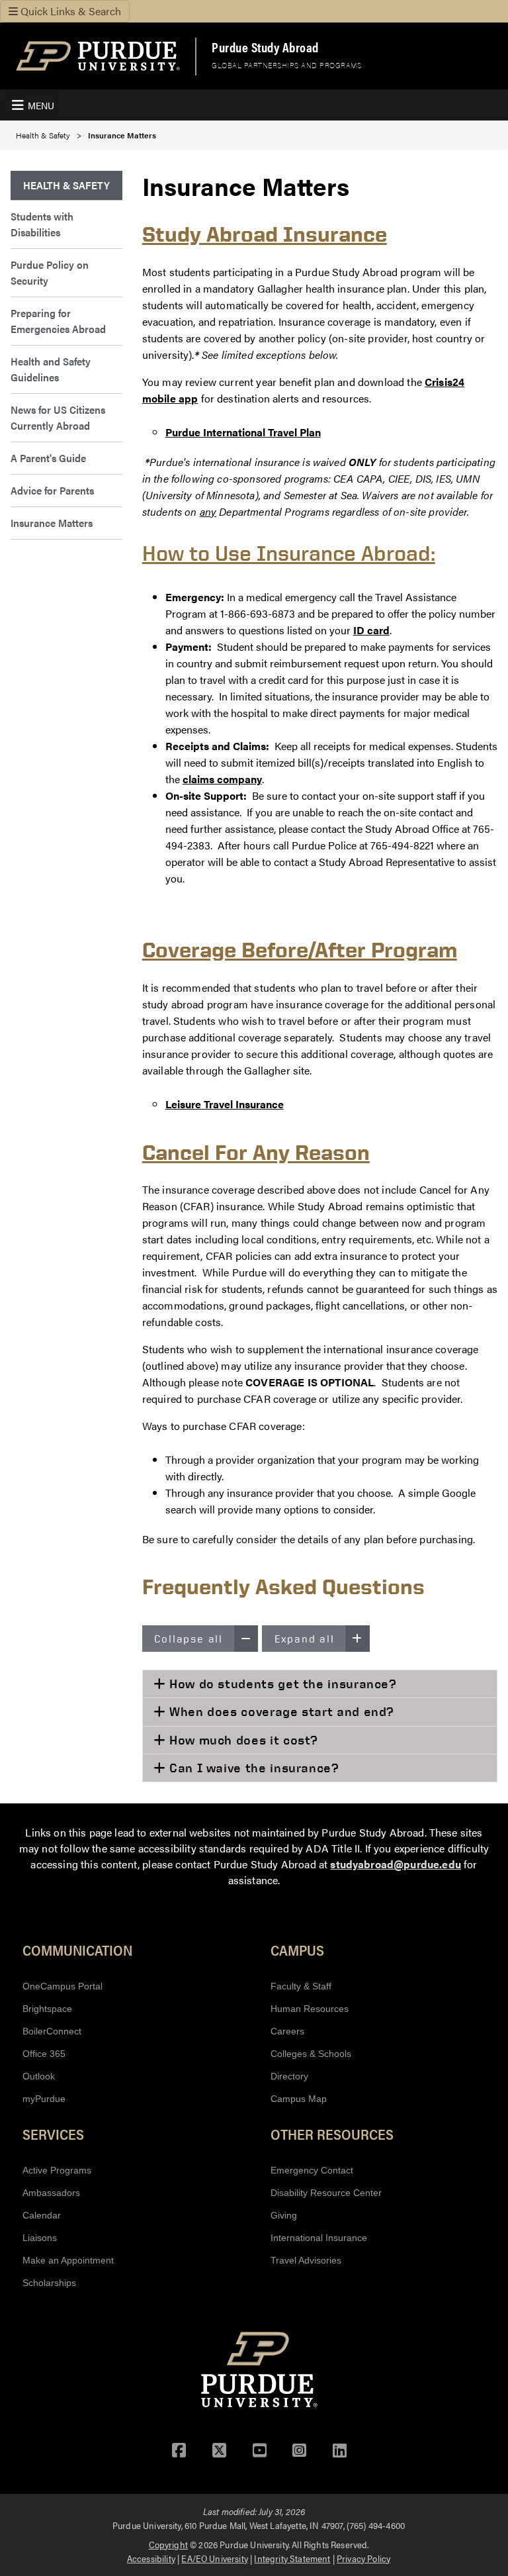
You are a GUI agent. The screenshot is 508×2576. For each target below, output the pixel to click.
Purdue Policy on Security (50, 272)
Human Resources (310, 2009)
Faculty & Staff (301, 1986)
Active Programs (57, 2170)
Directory (289, 2076)
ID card (371, 630)
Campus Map (299, 2099)
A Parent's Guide (48, 458)
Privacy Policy (363, 2558)
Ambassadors (51, 2193)
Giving (284, 2215)
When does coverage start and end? (280, 1711)
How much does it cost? (242, 1740)
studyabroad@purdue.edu (396, 1864)
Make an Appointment (68, 2260)
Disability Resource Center (326, 2193)
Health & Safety (43, 135)
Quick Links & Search (69, 11)
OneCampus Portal (63, 1986)
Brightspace (47, 2009)
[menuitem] (66, 186)
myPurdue (44, 2099)
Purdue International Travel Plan (243, 432)
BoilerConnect (52, 2031)
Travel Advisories (306, 2260)
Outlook (39, 2076)
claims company (222, 779)
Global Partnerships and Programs (286, 65)
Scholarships (49, 2283)
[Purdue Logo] (98, 56)
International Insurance (319, 2238)
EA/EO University (215, 2558)
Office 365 (44, 2054)
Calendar (42, 2215)
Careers (287, 2031)
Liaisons (40, 2238)
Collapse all (189, 1639)
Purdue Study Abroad (265, 47)
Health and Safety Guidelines (51, 369)
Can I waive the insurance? (252, 1768)
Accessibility (151, 2558)
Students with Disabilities (42, 224)
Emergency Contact (312, 2170)
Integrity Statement (292, 2558)
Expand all (305, 1639)
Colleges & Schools (311, 2054)
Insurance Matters (52, 523)
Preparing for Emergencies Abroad (58, 321)
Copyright (168, 2544)
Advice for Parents (52, 490)
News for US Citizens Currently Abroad (58, 417)
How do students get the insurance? (281, 1684)
